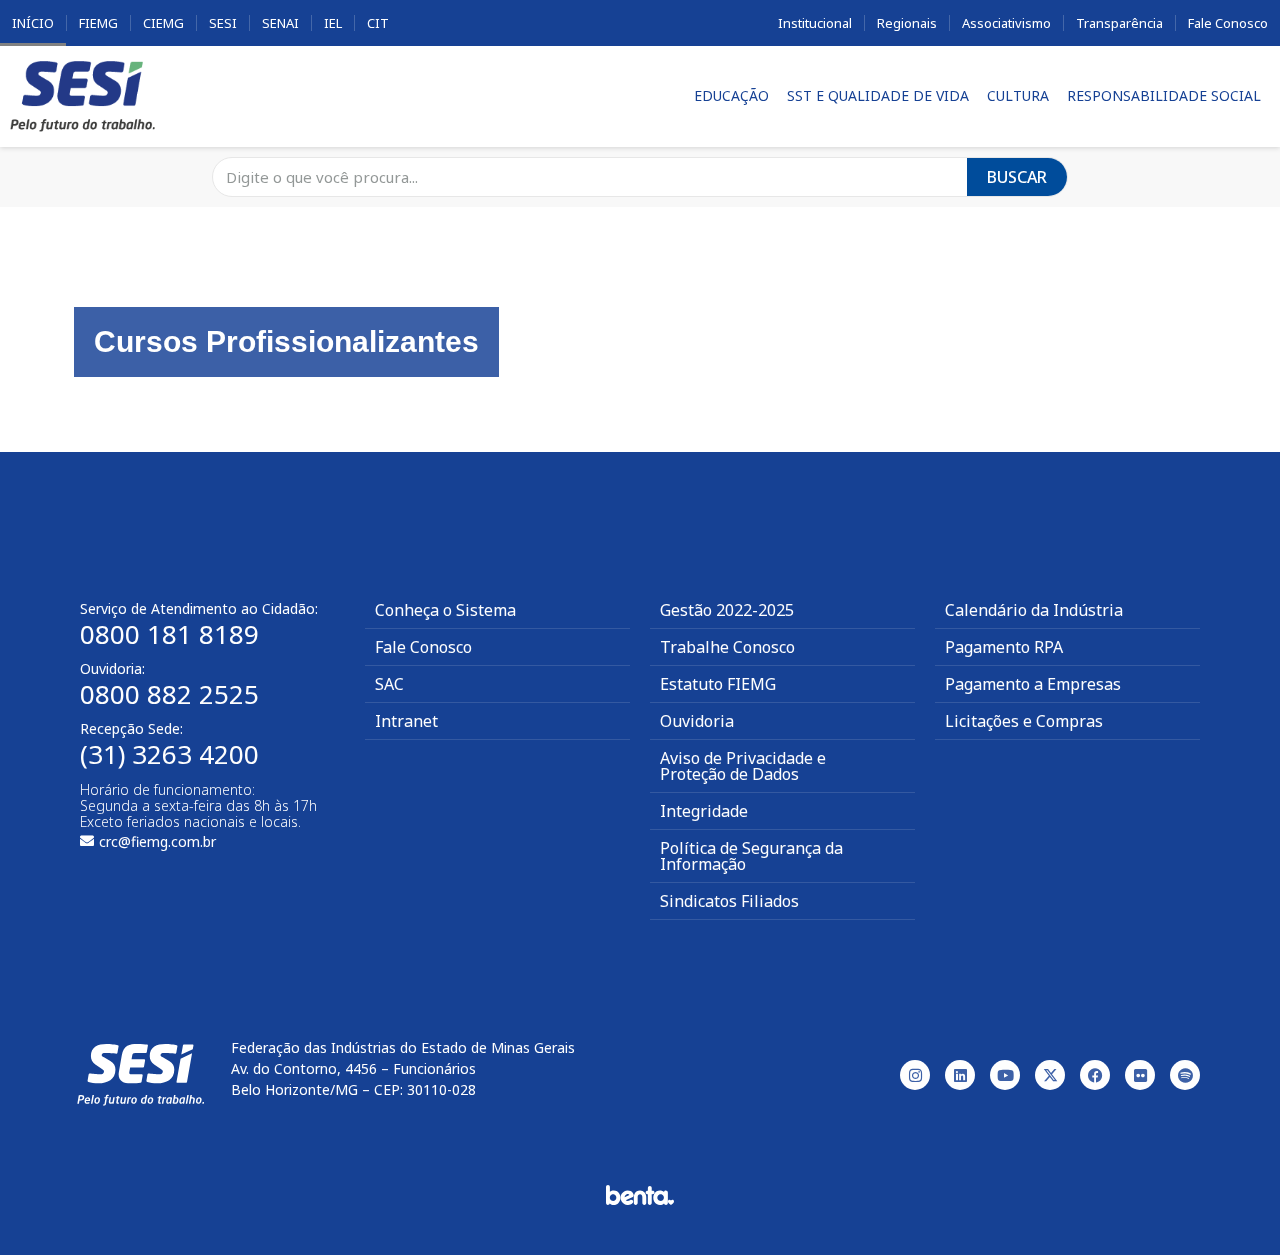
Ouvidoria (697, 721)
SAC (389, 684)
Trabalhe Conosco (727, 647)
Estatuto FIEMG (718, 684)
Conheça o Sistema (445, 610)
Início (33, 23)
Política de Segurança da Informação (751, 856)
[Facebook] (1095, 1075)
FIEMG (98, 23)
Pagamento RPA (1004, 647)
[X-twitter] (1050, 1075)
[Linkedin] (960, 1075)
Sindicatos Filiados (729, 901)
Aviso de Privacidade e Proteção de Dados (743, 766)
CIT (378, 23)
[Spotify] (1185, 1075)
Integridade (704, 811)
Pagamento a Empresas (1033, 684)
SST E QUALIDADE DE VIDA (878, 95)
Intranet (406, 721)
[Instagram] (915, 1075)
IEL (333, 23)
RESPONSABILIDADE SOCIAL (1164, 95)
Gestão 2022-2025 (727, 610)
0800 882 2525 (169, 694)
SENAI (280, 23)
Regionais (907, 23)
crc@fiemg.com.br (157, 841)
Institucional (815, 23)
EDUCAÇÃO (731, 95)
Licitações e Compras (1024, 721)
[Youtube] (1005, 1075)
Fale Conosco (1228, 23)
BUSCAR (1017, 177)
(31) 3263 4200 (169, 754)
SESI (223, 23)
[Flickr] (1140, 1075)
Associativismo (1006, 23)
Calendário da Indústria (1034, 610)
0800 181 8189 (169, 634)
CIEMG (163, 23)
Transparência (1119, 23)
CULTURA (1018, 95)
